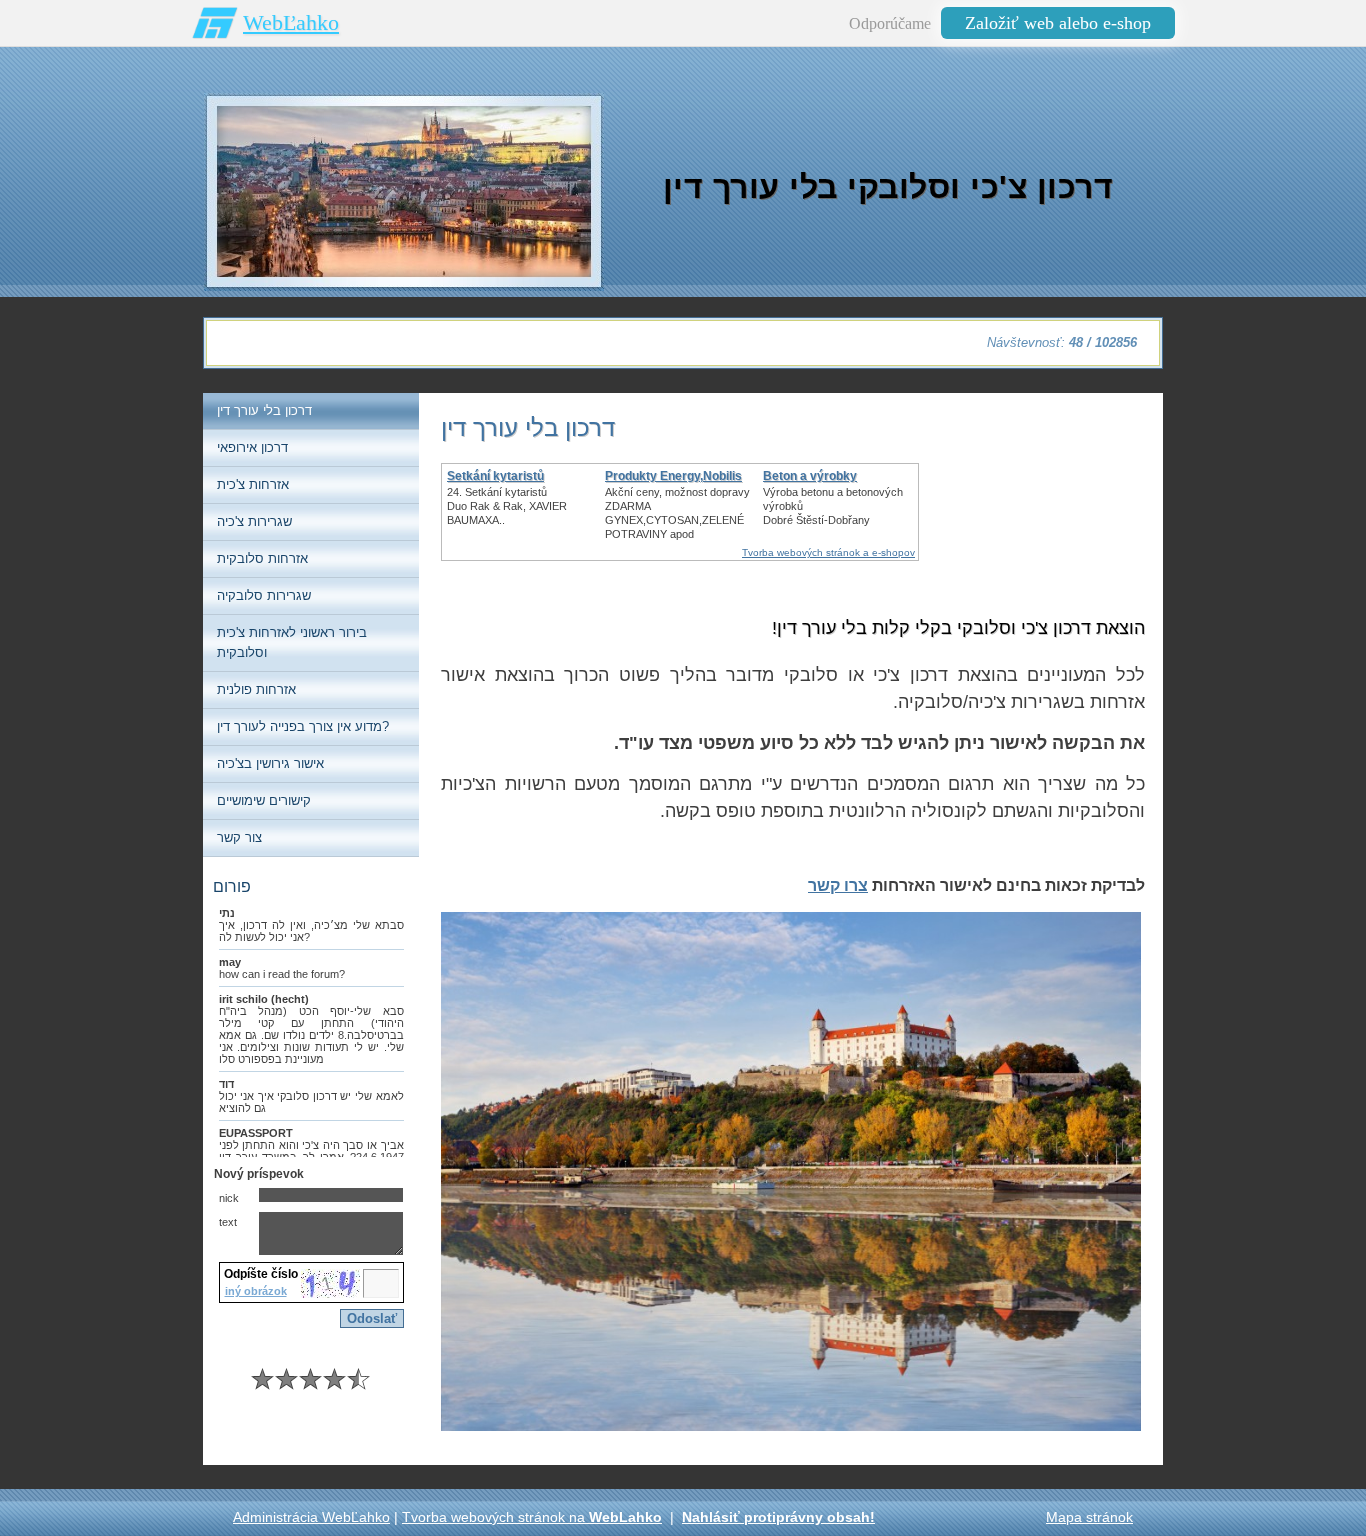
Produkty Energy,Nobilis (673, 476)
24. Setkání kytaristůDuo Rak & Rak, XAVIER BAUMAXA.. (507, 506)
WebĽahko (291, 22)
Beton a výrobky (810, 476)
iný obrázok (256, 1291)
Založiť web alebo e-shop (1058, 23)
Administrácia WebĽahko (311, 1517)
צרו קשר (838, 885)
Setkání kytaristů (495, 476)
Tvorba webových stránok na (532, 1517)
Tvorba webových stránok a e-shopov (828, 552)
